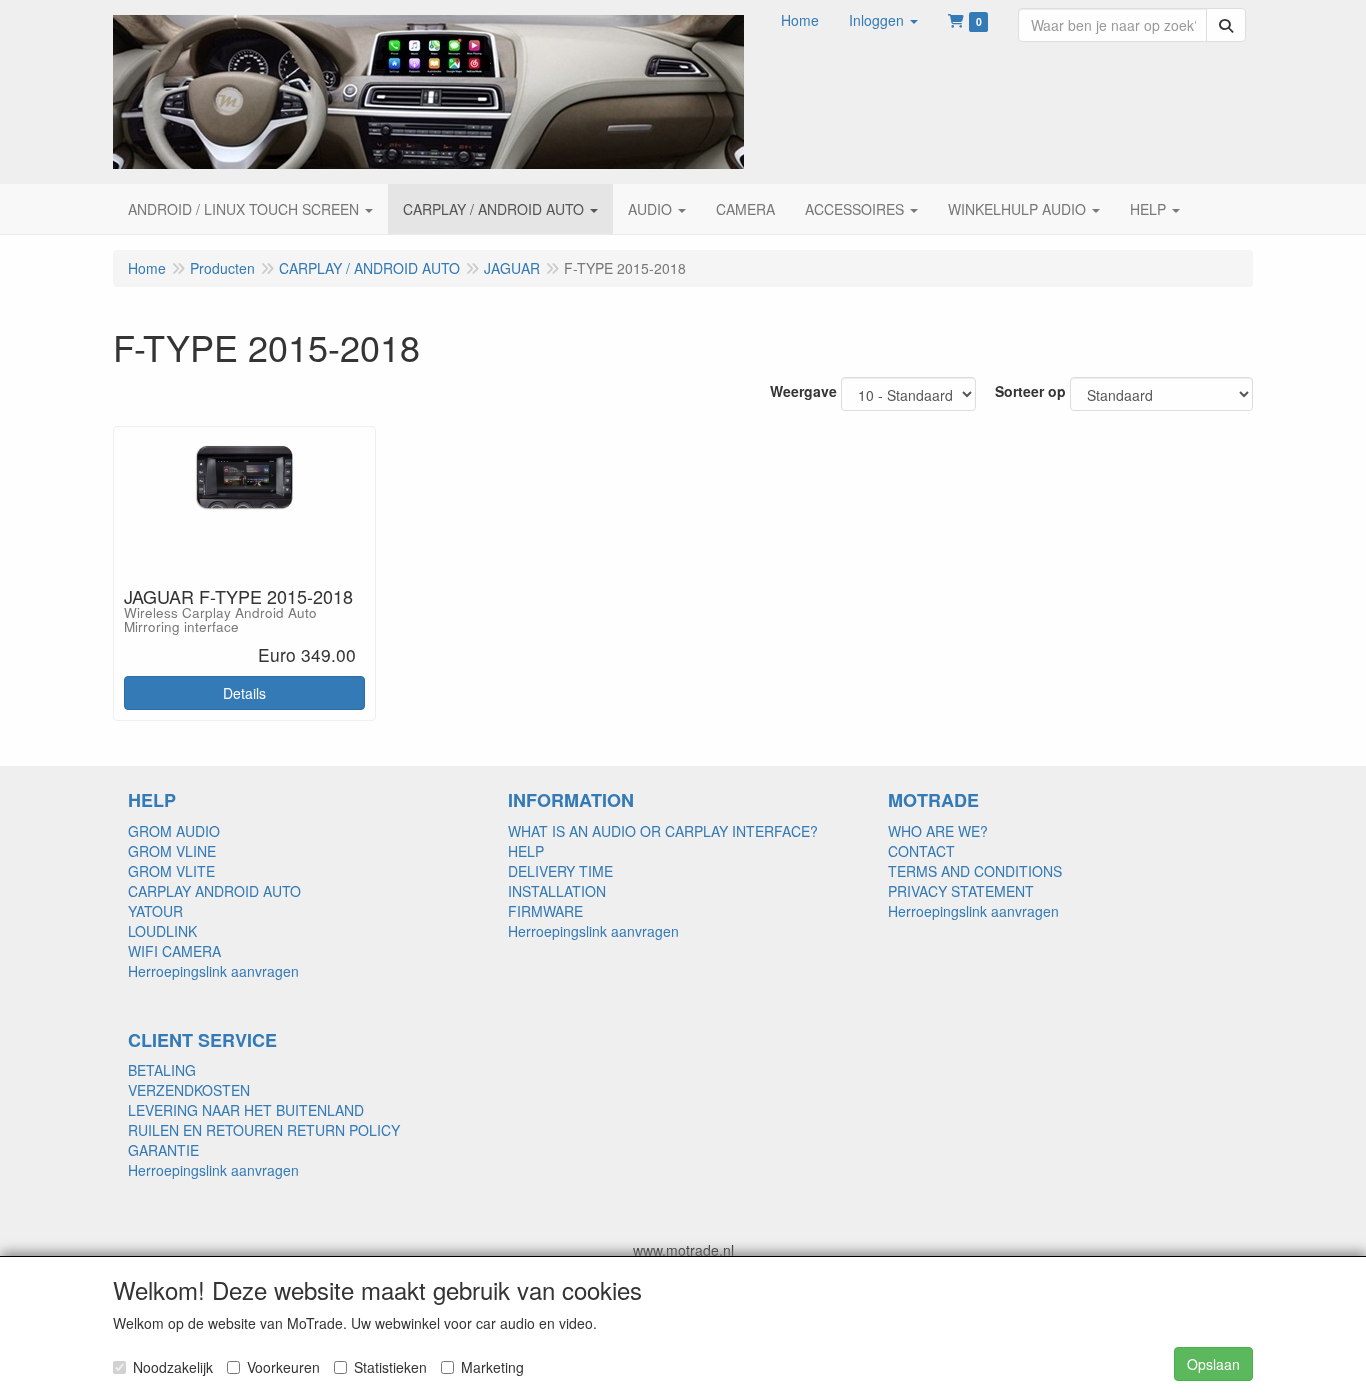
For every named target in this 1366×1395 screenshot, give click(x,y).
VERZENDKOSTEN (189, 1090)
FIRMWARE (545, 911)
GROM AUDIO (174, 831)
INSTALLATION (557, 891)
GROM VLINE (172, 851)
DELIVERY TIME (560, 871)
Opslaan (1213, 1364)
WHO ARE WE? (938, 831)
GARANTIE (163, 1150)
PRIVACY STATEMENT (961, 891)
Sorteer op (1030, 391)
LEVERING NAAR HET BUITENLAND (246, 1110)
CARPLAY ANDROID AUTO (214, 891)
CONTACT (921, 851)
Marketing (492, 1367)
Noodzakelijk (173, 1367)
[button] (883, 20)
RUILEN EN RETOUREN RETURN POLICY (264, 1130)
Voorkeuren (283, 1367)
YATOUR (155, 911)
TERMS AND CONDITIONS (975, 871)
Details (244, 693)
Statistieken (390, 1367)
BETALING (162, 1070)
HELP (526, 851)
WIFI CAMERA (174, 951)
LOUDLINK (162, 931)
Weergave (803, 391)
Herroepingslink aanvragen (213, 971)
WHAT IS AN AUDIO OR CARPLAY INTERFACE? (663, 831)
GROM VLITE (171, 871)
